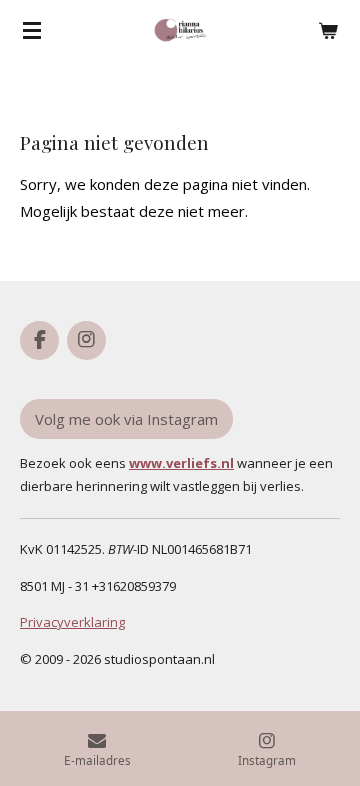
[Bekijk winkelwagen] (328, 30)
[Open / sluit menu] (32, 30)
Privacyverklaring (72, 622)
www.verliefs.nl (181, 463)
